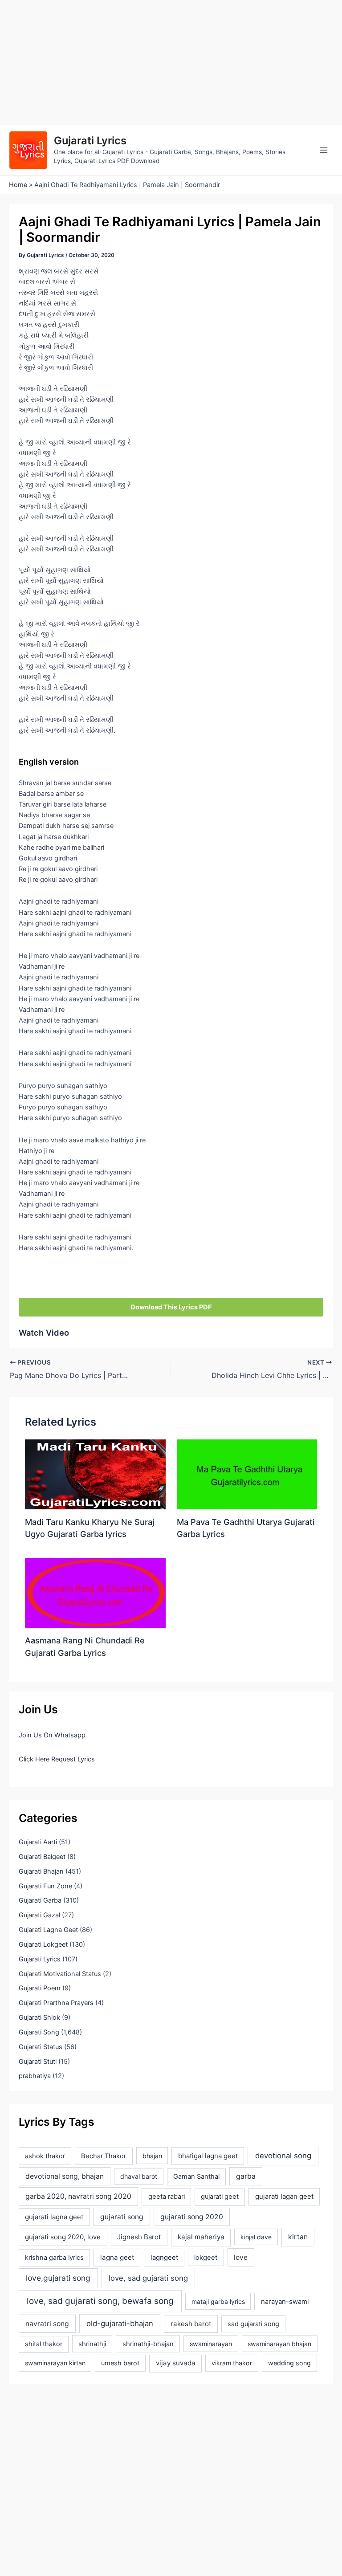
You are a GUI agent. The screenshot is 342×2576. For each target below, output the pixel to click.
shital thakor (44, 2344)
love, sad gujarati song (148, 2278)
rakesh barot (191, 2324)
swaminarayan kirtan (55, 2363)
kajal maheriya (201, 2237)
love (241, 2257)
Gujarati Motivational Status (60, 1974)
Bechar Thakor (104, 2156)
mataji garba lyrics (218, 2301)
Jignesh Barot (139, 2237)
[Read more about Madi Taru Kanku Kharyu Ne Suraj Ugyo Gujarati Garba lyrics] (95, 1474)
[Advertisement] (171, 62)
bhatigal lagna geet (208, 2156)
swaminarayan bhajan (279, 2344)
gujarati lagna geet (54, 2217)
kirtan (298, 2237)
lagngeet (164, 2258)
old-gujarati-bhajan (120, 2323)
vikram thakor (232, 2363)
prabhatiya (35, 2076)
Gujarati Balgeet (42, 1857)
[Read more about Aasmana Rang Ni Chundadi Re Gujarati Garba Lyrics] (95, 1593)
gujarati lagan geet (284, 2196)
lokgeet (206, 2258)
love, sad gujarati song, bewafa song (100, 2301)
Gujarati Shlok (39, 2018)
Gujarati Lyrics (90, 141)
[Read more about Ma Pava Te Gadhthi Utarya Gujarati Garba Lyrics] (247, 1474)
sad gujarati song (253, 2324)
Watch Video (44, 1333)
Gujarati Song (39, 2032)
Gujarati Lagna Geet (48, 1930)
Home (18, 185)
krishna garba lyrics (54, 2258)
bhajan (152, 2156)
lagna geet (117, 2257)
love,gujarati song (58, 2278)
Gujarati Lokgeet (43, 1944)
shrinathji (92, 2344)
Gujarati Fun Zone (45, 1886)
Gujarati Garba (40, 1900)
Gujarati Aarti (38, 1842)
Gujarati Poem (40, 1988)
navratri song (47, 2324)
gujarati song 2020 (192, 2217)
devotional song (283, 2156)
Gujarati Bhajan (41, 1871)
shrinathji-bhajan (148, 2344)
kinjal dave (256, 2237)
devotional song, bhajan (65, 2176)
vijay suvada (176, 2363)
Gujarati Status (41, 2047)
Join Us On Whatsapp (52, 1735)
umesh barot (120, 2363)
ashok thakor (45, 2156)
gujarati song (122, 2217)
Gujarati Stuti (38, 2062)
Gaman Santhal (196, 2177)
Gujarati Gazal (39, 1915)
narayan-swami (285, 2302)
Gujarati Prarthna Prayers (56, 2003)
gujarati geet (220, 2197)
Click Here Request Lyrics (57, 1759)
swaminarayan (211, 2344)
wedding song (289, 2363)
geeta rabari (167, 2197)
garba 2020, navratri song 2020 (78, 2196)
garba (246, 2176)
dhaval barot (139, 2176)
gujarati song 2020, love (63, 2237)
